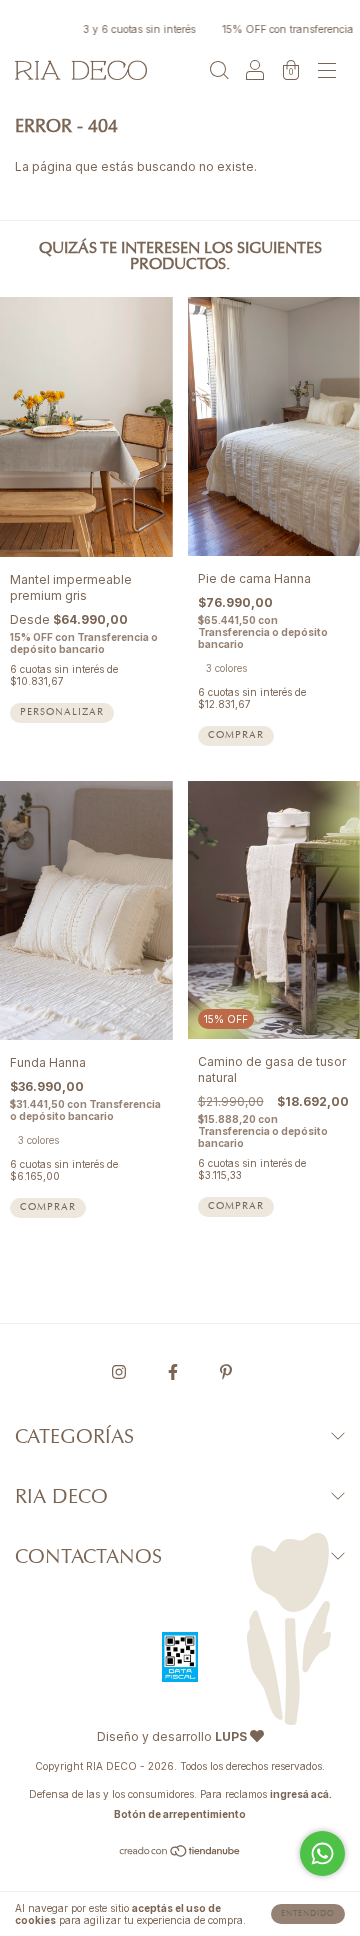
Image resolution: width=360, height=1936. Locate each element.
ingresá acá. (301, 1794)
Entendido (308, 1914)
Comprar (236, 736)
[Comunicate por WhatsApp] (322, 1853)
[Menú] (327, 72)
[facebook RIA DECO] (174, 1371)
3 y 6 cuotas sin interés (128, 29)
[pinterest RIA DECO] (226, 1371)
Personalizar (62, 713)
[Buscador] (219, 72)
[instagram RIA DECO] (120, 1371)
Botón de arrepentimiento (180, 1814)
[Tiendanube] (180, 1853)
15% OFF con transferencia (277, 29)
